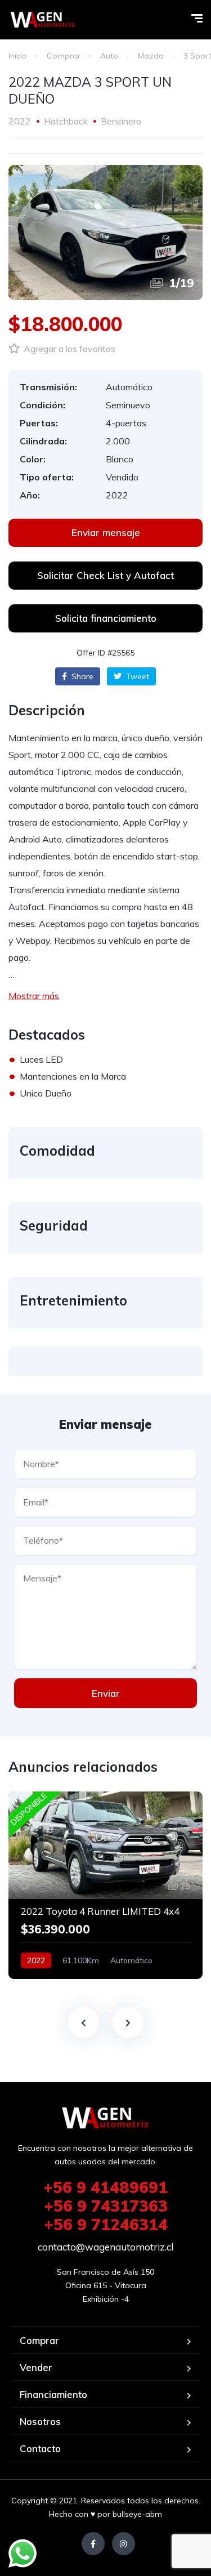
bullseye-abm (137, 2514)
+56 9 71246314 (106, 2224)
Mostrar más (34, 996)
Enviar (106, 1693)
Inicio (18, 56)
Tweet (136, 676)
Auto (109, 56)
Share (81, 676)
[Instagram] (124, 2544)
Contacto (40, 2448)
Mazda (151, 56)
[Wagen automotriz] (43, 20)
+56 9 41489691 (105, 2187)
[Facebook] (93, 2544)
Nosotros (40, 2421)
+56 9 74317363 (106, 2206)
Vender (36, 2367)
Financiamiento (53, 2394)
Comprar (64, 56)
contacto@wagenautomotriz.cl (105, 2247)
